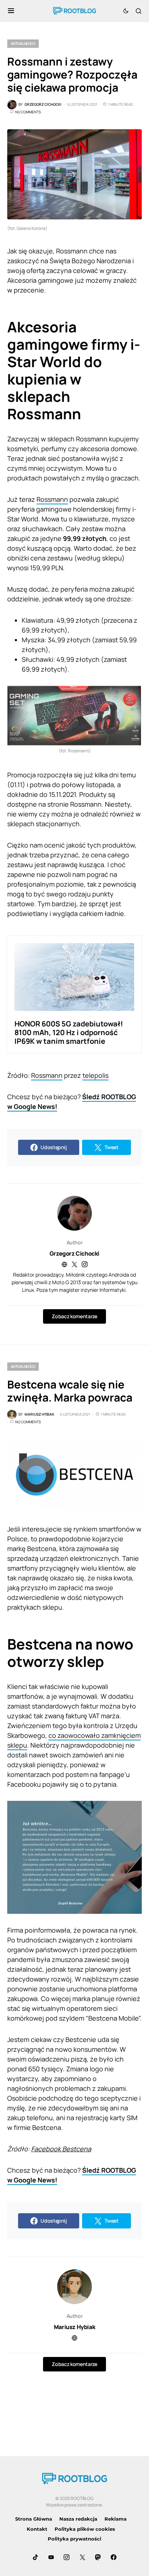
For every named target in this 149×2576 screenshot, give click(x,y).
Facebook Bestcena (61, 2149)
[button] (11, 11)
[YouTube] (51, 2557)
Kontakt (37, 2529)
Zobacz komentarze (74, 1316)
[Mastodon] (98, 2557)
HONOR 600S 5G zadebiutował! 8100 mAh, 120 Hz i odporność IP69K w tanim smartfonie (69, 1032)
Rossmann (52, 499)
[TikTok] (35, 2557)
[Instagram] (67, 2557)
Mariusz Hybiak (74, 2327)
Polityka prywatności (74, 2539)
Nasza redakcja (78, 2519)
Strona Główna (34, 2519)
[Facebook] (114, 2557)
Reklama (116, 2519)
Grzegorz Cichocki (74, 1253)
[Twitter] (82, 2557)
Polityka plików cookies (85, 2529)
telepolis (95, 1075)
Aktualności (23, 43)
